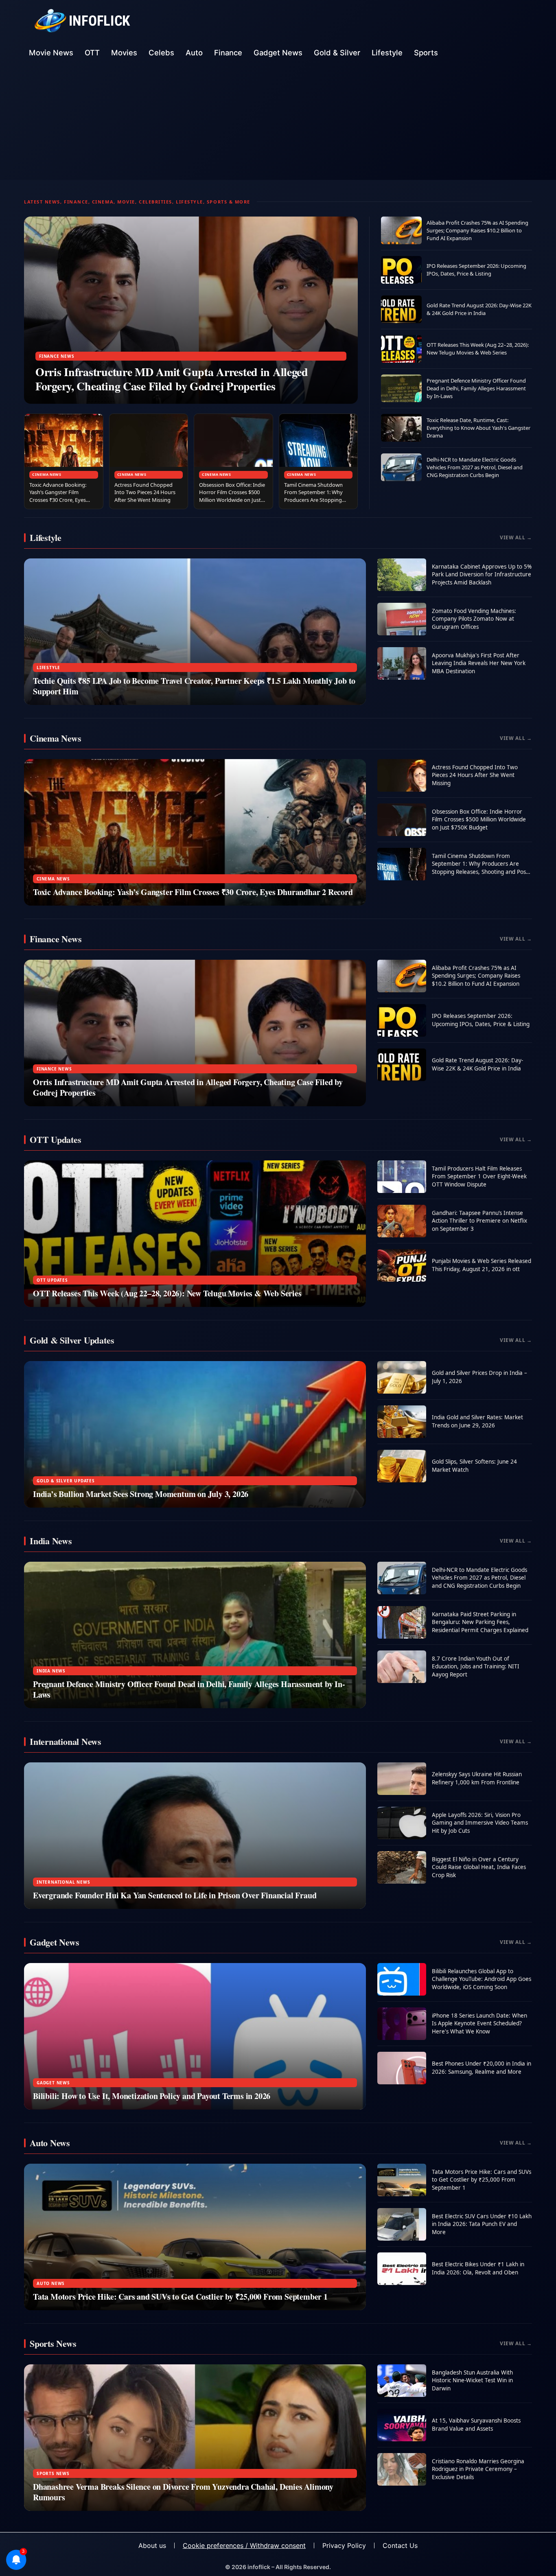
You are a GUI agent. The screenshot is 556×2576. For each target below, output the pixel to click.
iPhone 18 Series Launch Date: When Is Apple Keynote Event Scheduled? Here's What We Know (479, 2023)
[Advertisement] (278, 123)
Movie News (51, 53)
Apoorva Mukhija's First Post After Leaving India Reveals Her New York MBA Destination (479, 663)
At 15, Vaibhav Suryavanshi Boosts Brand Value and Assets (476, 2425)
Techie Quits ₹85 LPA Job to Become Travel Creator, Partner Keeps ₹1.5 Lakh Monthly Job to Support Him (194, 686)
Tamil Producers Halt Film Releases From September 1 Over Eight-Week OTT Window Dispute (479, 1176)
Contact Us (400, 2545)
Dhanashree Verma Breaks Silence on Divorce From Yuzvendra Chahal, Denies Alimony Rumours (183, 2492)
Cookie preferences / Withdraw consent (244, 2545)
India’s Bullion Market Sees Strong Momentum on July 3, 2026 (141, 1494)
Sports (426, 53)
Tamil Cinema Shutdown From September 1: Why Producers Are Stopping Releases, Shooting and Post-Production (313, 500)
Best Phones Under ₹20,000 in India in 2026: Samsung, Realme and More (482, 2068)
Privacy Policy (344, 2545)
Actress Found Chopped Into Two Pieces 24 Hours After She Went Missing (145, 492)
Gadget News (278, 53)
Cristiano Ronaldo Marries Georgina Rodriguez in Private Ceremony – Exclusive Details (478, 2469)
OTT (92, 53)
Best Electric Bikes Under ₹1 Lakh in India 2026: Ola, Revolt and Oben (478, 2268)
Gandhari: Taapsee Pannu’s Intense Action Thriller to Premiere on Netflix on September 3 (479, 1221)
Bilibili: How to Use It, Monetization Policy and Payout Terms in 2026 (152, 2096)
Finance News (57, 356)
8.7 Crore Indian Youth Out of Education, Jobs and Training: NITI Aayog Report (476, 1667)
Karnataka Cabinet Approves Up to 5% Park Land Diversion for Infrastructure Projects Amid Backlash (482, 575)
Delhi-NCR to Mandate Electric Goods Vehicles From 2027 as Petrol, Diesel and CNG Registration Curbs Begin (475, 467)
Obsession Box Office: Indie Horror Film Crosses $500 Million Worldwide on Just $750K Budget (232, 496)
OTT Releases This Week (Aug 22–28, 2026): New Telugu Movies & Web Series (478, 349)
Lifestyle (387, 53)
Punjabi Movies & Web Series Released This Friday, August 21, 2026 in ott (482, 1265)
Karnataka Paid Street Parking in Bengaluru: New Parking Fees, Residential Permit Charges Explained (480, 1622)
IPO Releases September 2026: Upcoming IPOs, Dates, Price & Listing (476, 270)
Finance (228, 53)
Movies (124, 53)
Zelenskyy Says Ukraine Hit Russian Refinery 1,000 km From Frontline (477, 1778)
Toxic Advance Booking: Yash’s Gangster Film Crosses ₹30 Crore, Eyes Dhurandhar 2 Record (58, 496)
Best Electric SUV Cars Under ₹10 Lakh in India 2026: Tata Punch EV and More (482, 2224)
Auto (194, 53)
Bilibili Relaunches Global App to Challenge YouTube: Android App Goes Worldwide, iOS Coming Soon (482, 1979)
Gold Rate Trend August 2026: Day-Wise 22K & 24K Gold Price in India (479, 309)
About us (152, 2545)
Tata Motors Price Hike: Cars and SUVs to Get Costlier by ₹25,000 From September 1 (180, 2297)
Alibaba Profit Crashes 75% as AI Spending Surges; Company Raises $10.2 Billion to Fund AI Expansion (477, 230)
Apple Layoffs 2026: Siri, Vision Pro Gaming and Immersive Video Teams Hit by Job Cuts (480, 1823)
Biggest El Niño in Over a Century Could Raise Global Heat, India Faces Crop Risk (479, 1867)
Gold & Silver (337, 53)
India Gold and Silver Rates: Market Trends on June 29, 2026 (477, 1421)
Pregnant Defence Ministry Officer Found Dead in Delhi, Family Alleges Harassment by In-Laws (476, 388)
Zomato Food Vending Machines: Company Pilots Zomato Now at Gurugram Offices (474, 619)
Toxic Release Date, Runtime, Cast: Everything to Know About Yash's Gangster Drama (478, 428)
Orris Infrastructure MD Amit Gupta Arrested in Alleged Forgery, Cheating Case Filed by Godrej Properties (172, 379)
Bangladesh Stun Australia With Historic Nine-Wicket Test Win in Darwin (472, 2380)
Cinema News (47, 474)
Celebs (161, 53)
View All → (516, 537)
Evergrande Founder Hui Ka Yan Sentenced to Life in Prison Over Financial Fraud (175, 1895)
